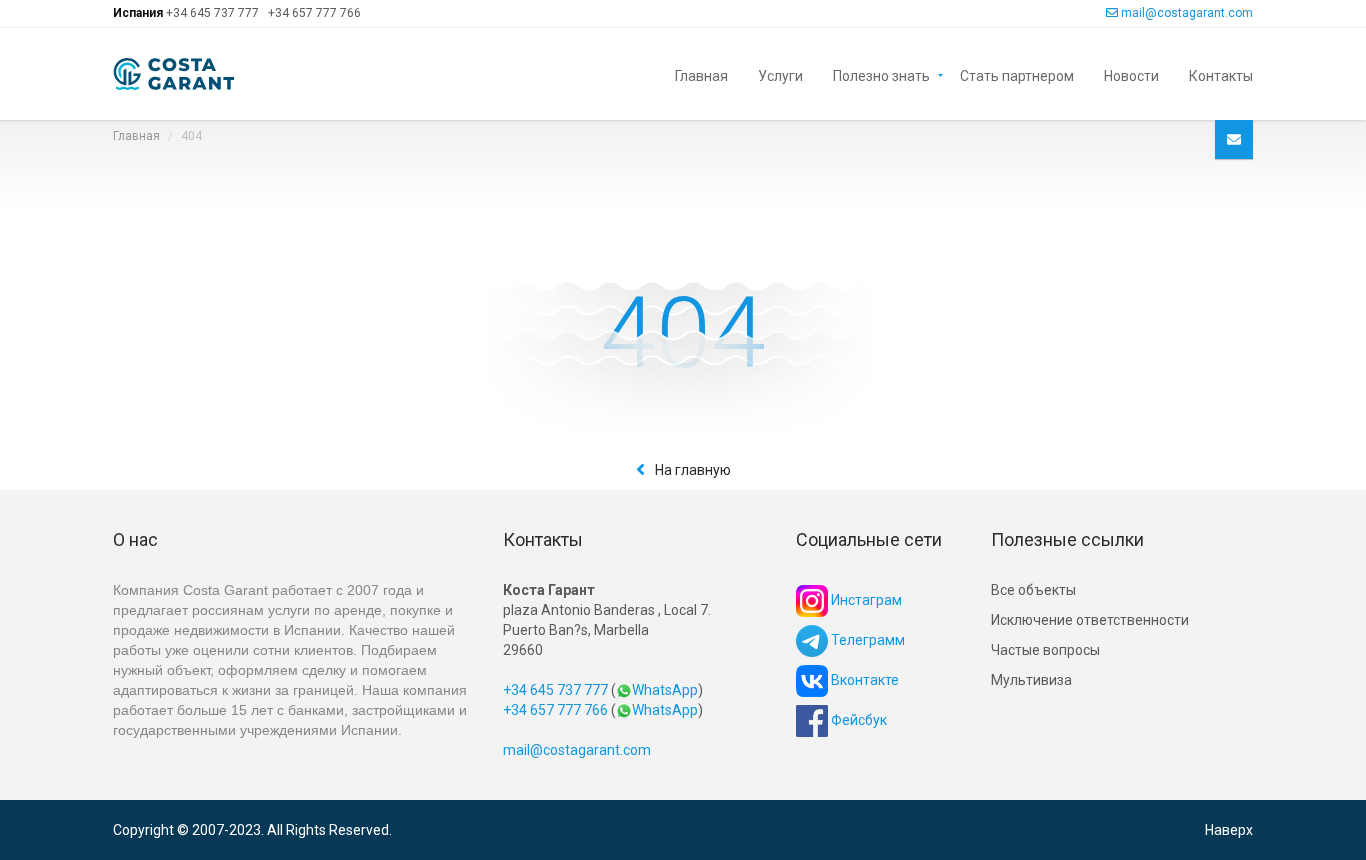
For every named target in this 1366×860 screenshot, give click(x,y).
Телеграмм (866, 640)
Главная (701, 74)
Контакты (1221, 74)
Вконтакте (863, 680)
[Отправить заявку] (1234, 139)
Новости (1131, 74)
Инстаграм (865, 600)
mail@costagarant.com (1187, 13)
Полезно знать (881, 74)
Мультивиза (1031, 680)
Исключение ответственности (1090, 620)
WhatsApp (665, 690)
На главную (693, 470)
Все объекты (1033, 590)
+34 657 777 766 (314, 13)
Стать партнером (1017, 74)
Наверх (1229, 830)
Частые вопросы (1045, 650)
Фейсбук (857, 720)
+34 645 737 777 (212, 13)
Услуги (780, 74)
